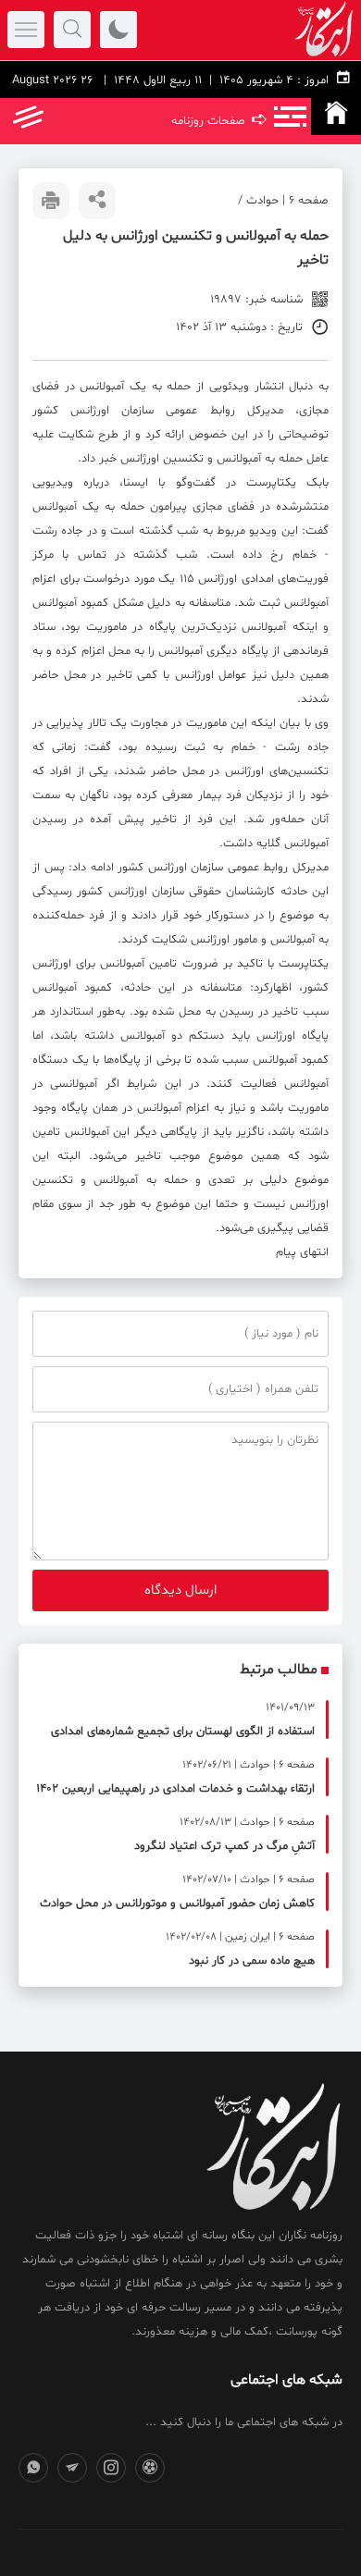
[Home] (336, 117)
